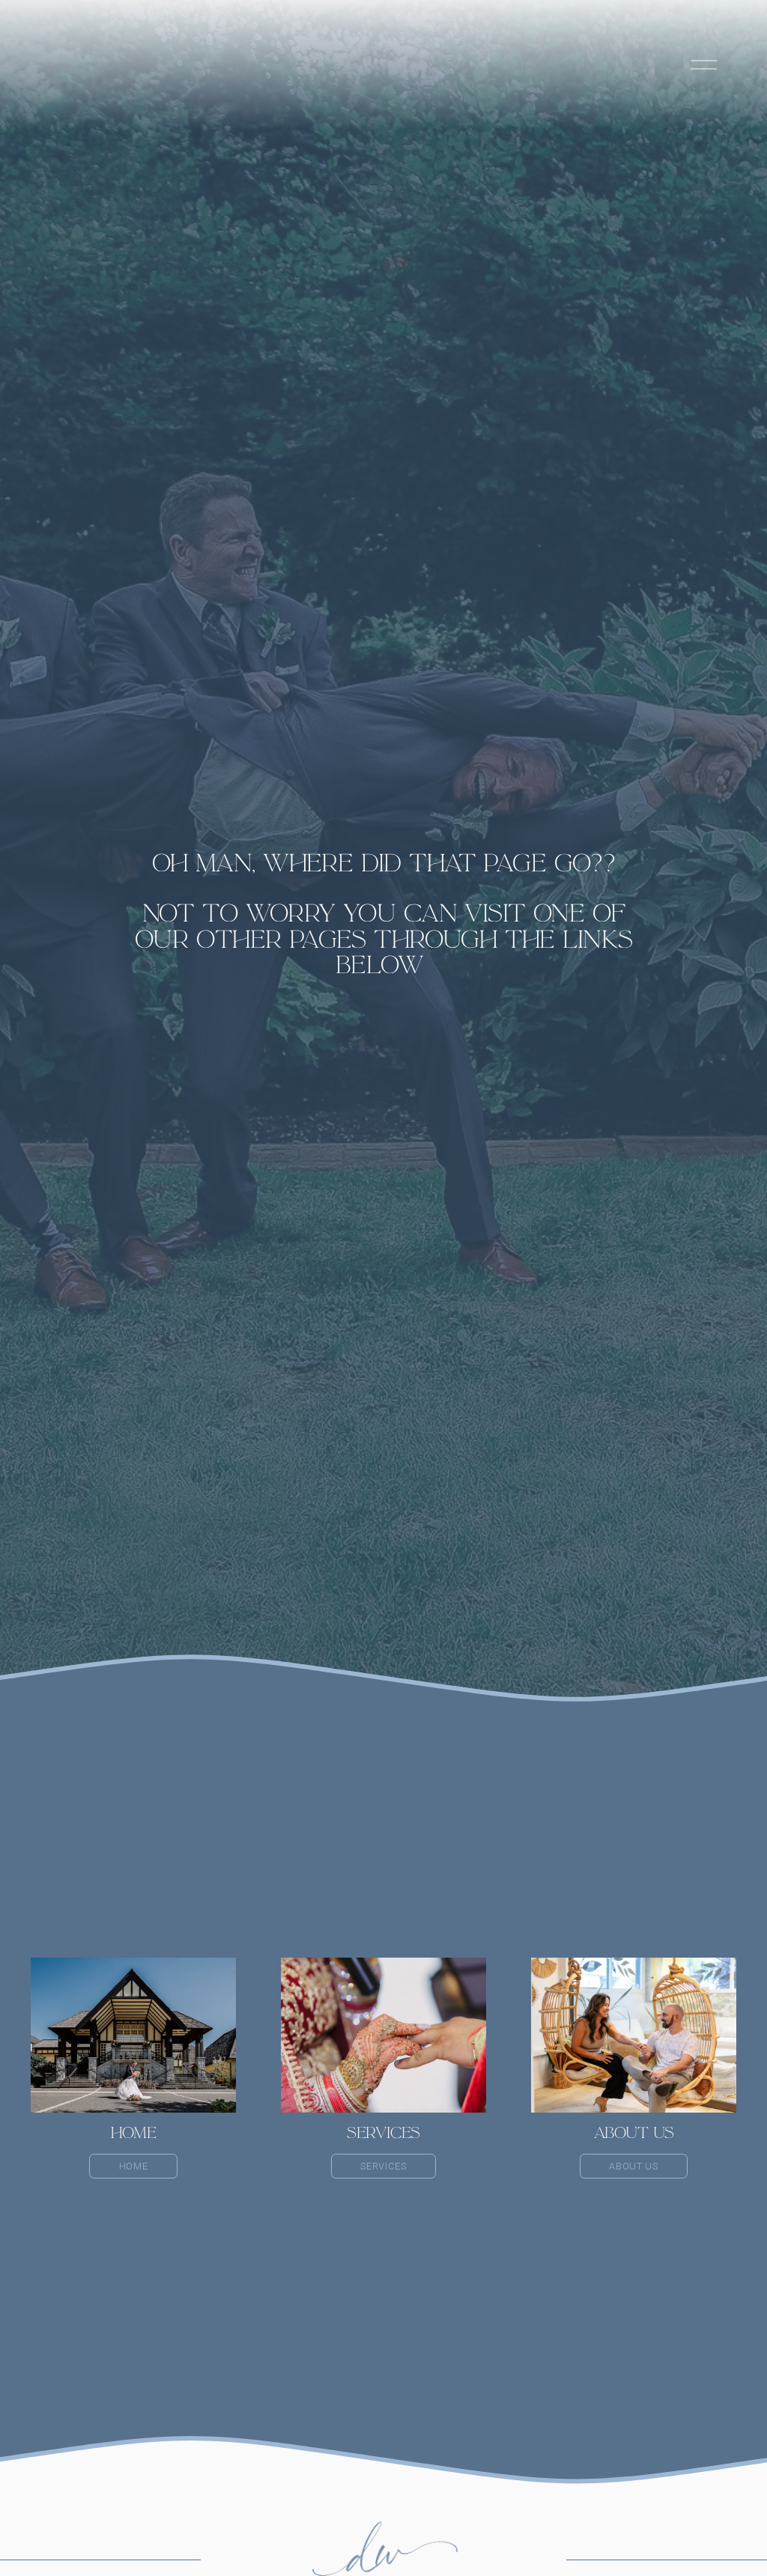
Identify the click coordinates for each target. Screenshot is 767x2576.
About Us (633, 2166)
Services (383, 2166)
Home (134, 2166)
